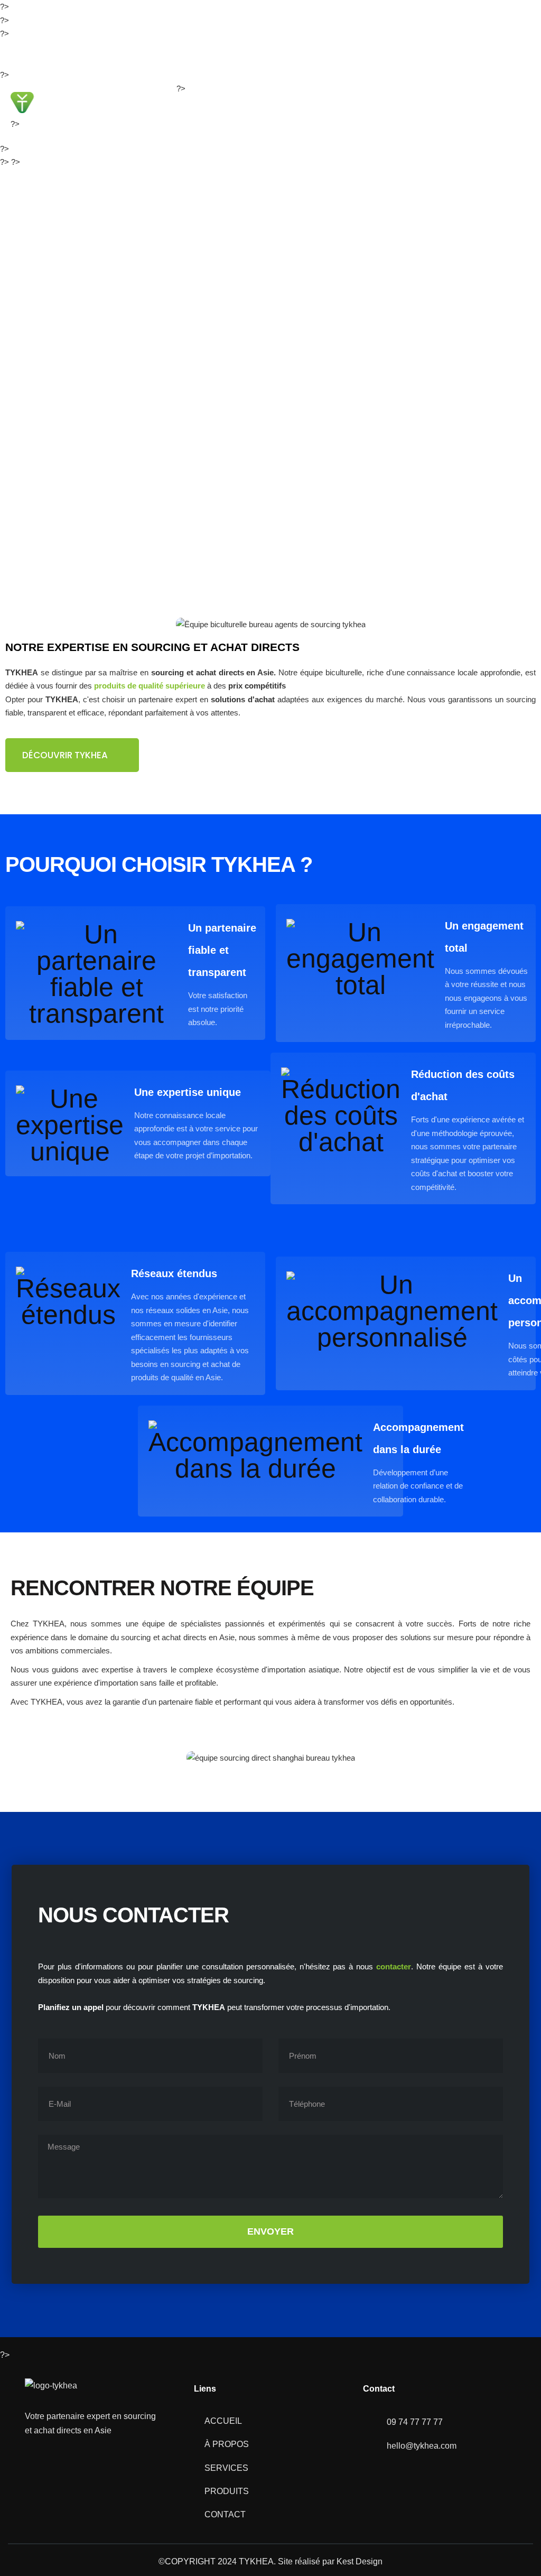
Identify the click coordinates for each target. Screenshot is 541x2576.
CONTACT (432, 111)
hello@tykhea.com (53, 54)
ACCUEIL (210, 111)
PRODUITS (376, 111)
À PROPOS (264, 111)
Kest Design (360, 2561)
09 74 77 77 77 (133, 54)
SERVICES (320, 111)
